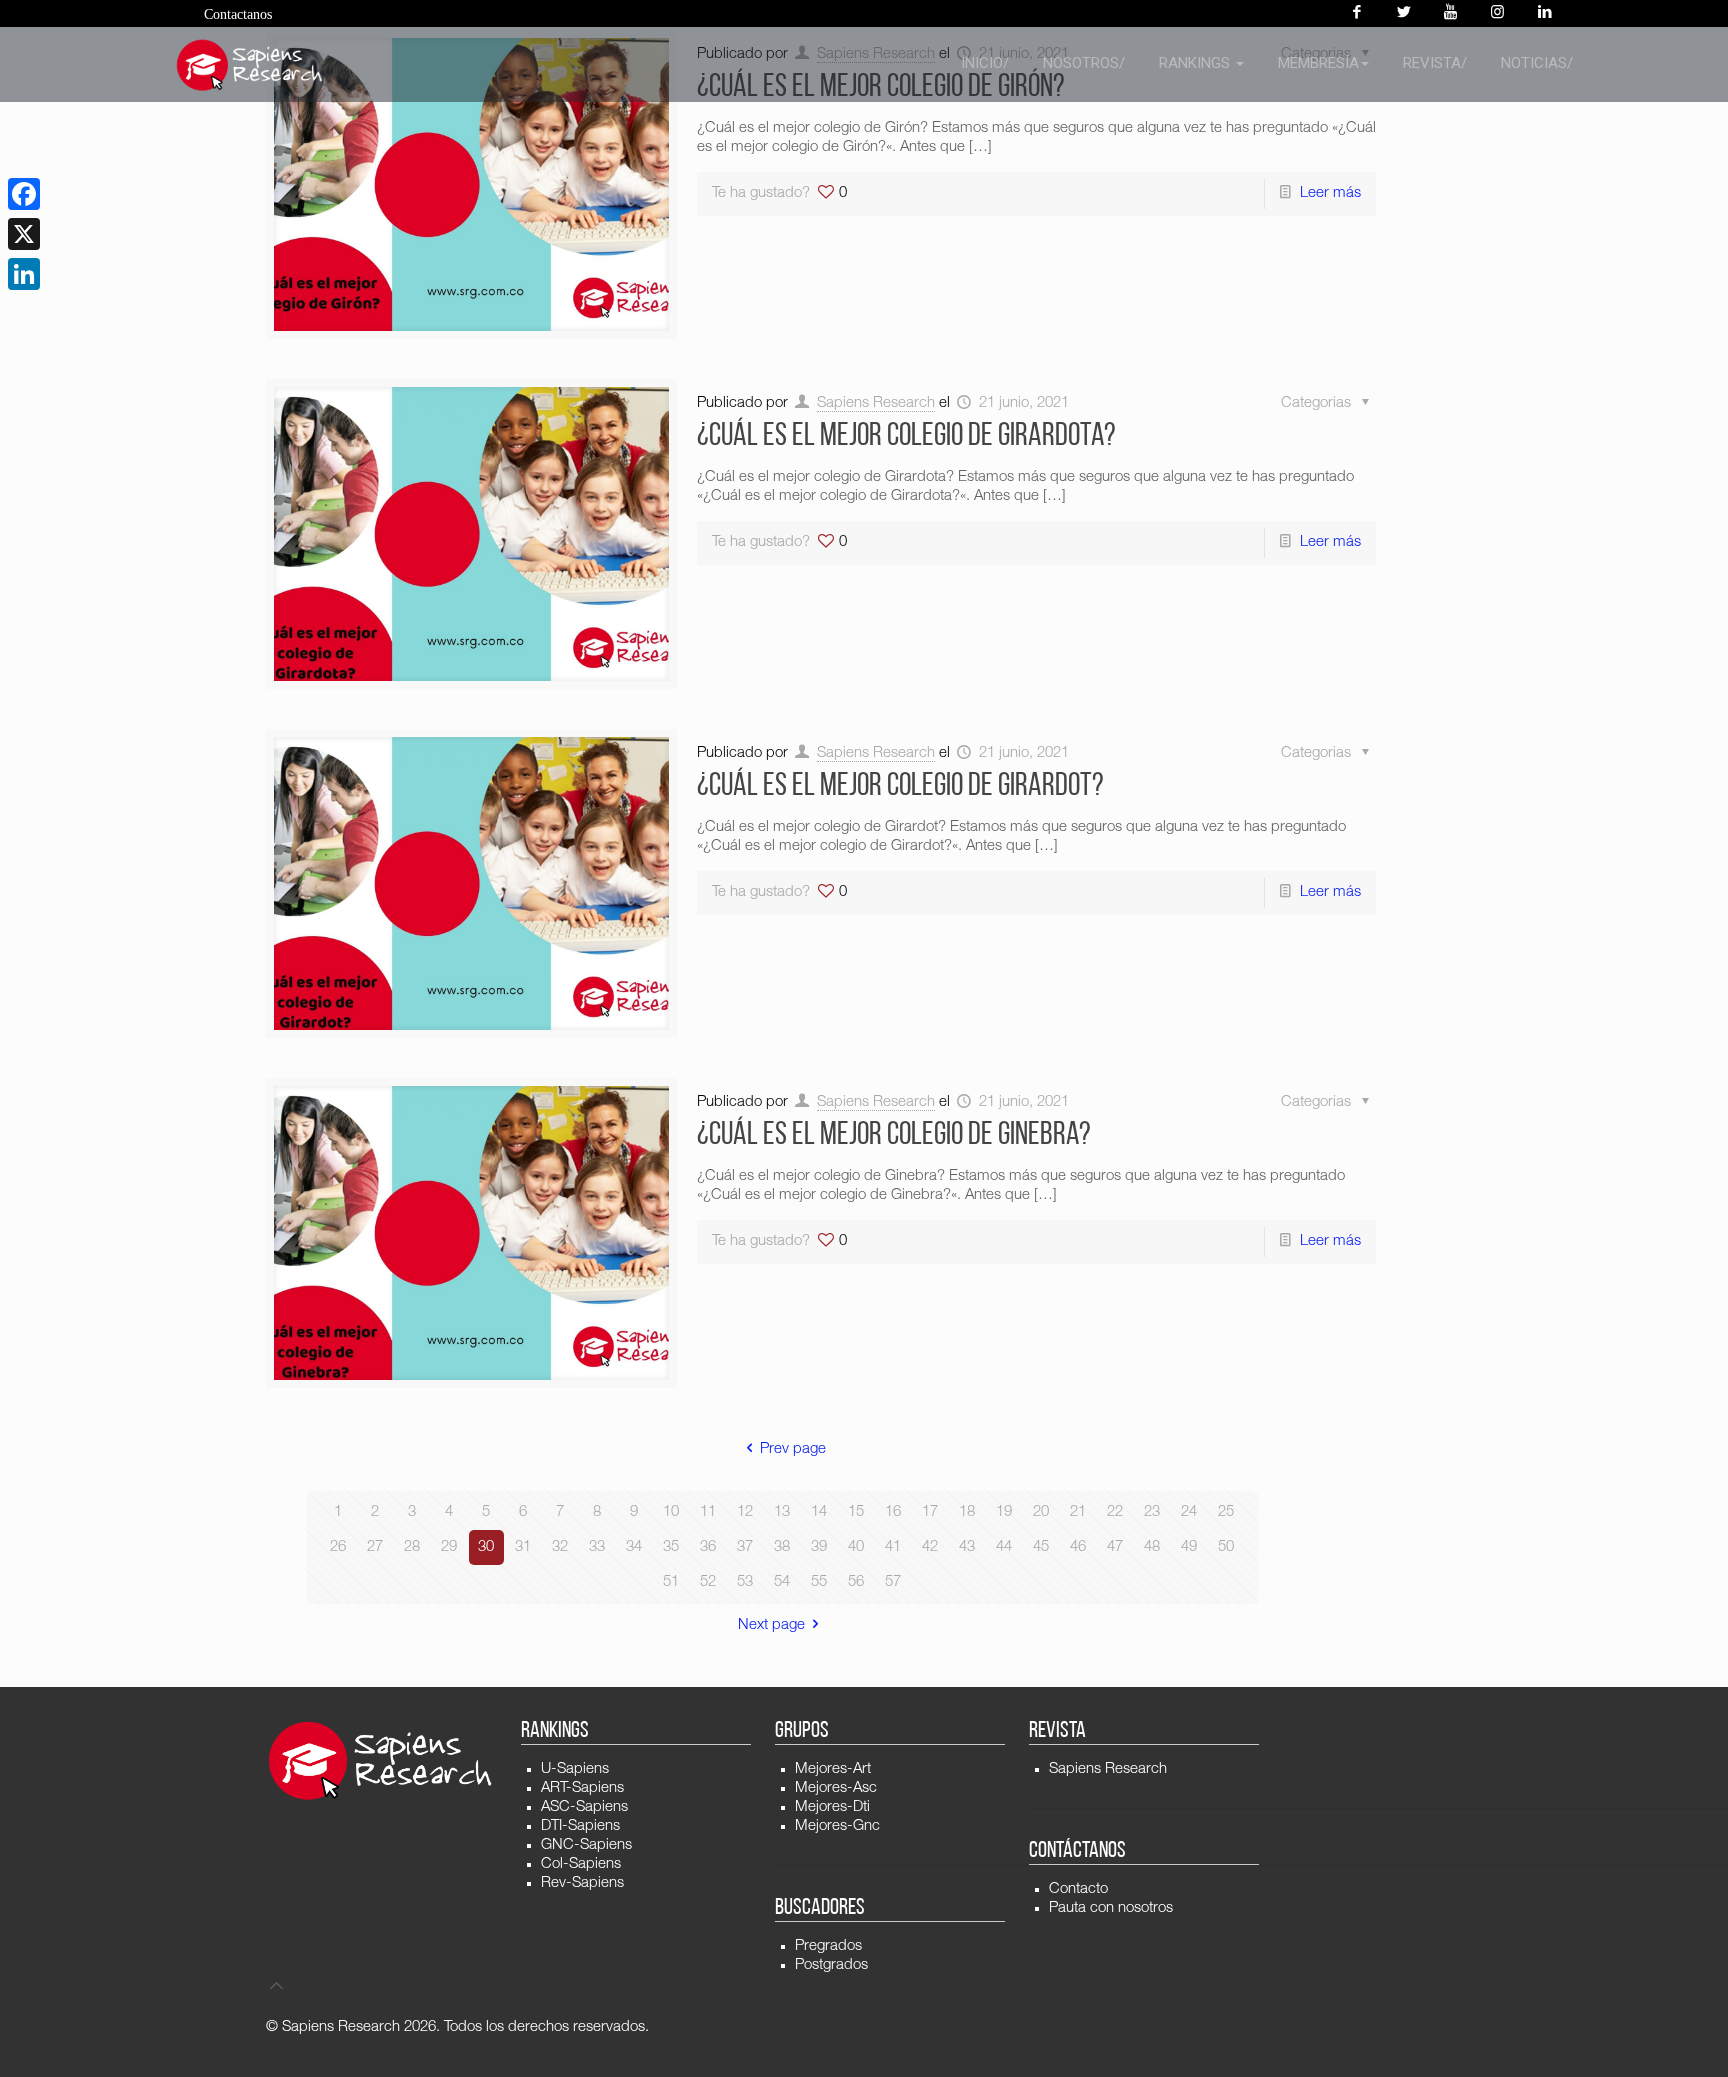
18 (967, 1512)
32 (560, 1547)
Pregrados (828, 1946)
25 (1226, 1512)
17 (930, 1512)
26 (338, 1547)
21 (1078, 1512)
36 (708, 1547)
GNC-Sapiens (586, 1845)
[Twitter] (1403, 13)
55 (819, 1582)
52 (708, 1582)
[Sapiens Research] (250, 65)
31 (523, 1547)
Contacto (1078, 1889)
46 (1078, 1547)
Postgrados (831, 1965)
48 (1152, 1547)
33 (597, 1547)
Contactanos (238, 14)
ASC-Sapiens (584, 1807)
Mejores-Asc (836, 1788)
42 (930, 1547)
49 (1189, 1547)
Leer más (1330, 193)
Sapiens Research (876, 403)
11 (708, 1512)
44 (1004, 1547)
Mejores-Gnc (837, 1826)
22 (1115, 1512)
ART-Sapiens (582, 1788)
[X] (24, 234)
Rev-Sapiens (582, 1883)
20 (1041, 1512)
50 (1226, 1547)
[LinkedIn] (24, 274)
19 (1004, 1512)
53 (745, 1582)
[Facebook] (1356, 13)
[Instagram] (1497, 13)
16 (893, 1512)
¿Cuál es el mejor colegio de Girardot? (900, 787)
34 (634, 1547)
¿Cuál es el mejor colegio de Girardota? (906, 437)
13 (782, 1512)
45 (1041, 1547)
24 (1189, 1512)
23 (1152, 1512)
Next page (771, 1625)
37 (745, 1547)
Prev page (793, 1449)
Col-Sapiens (581, 1864)
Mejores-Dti (832, 1807)
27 (375, 1547)
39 (819, 1547)
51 (671, 1582)
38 (782, 1547)
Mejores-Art (833, 1769)
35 (671, 1547)
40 (856, 1547)
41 (893, 1547)
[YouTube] (1450, 13)
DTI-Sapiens (580, 1826)
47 (1115, 1547)
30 (486, 1547)
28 (412, 1547)
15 (856, 1512)
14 (819, 1512)
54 (782, 1582)
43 (967, 1547)
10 (671, 1512)
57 (893, 1582)
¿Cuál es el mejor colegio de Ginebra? (894, 1136)
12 (745, 1512)
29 (449, 1547)
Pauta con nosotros (1111, 1908)
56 (856, 1582)
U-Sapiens (575, 1769)
